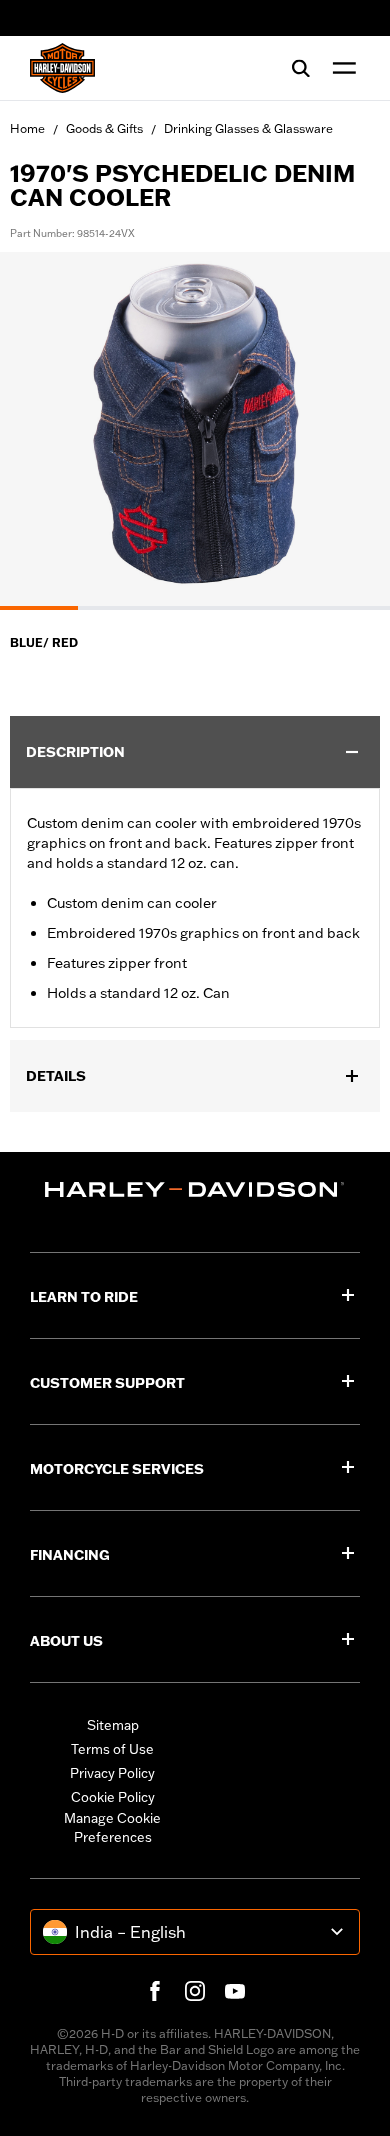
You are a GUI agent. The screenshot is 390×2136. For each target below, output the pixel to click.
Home (27, 128)
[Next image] (350, 431)
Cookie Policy (113, 1797)
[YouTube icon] (235, 1991)
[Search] (301, 68)
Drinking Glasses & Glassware (248, 128)
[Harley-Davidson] (195, 1189)
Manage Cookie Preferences (112, 1828)
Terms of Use (112, 1749)
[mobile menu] (340, 68)
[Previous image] (40, 431)
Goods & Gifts (104, 128)
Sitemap (113, 1725)
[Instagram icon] (195, 1991)
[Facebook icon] (155, 1991)
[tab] (39, 608)
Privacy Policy (112, 1773)
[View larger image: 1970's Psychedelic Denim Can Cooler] (195, 428)
